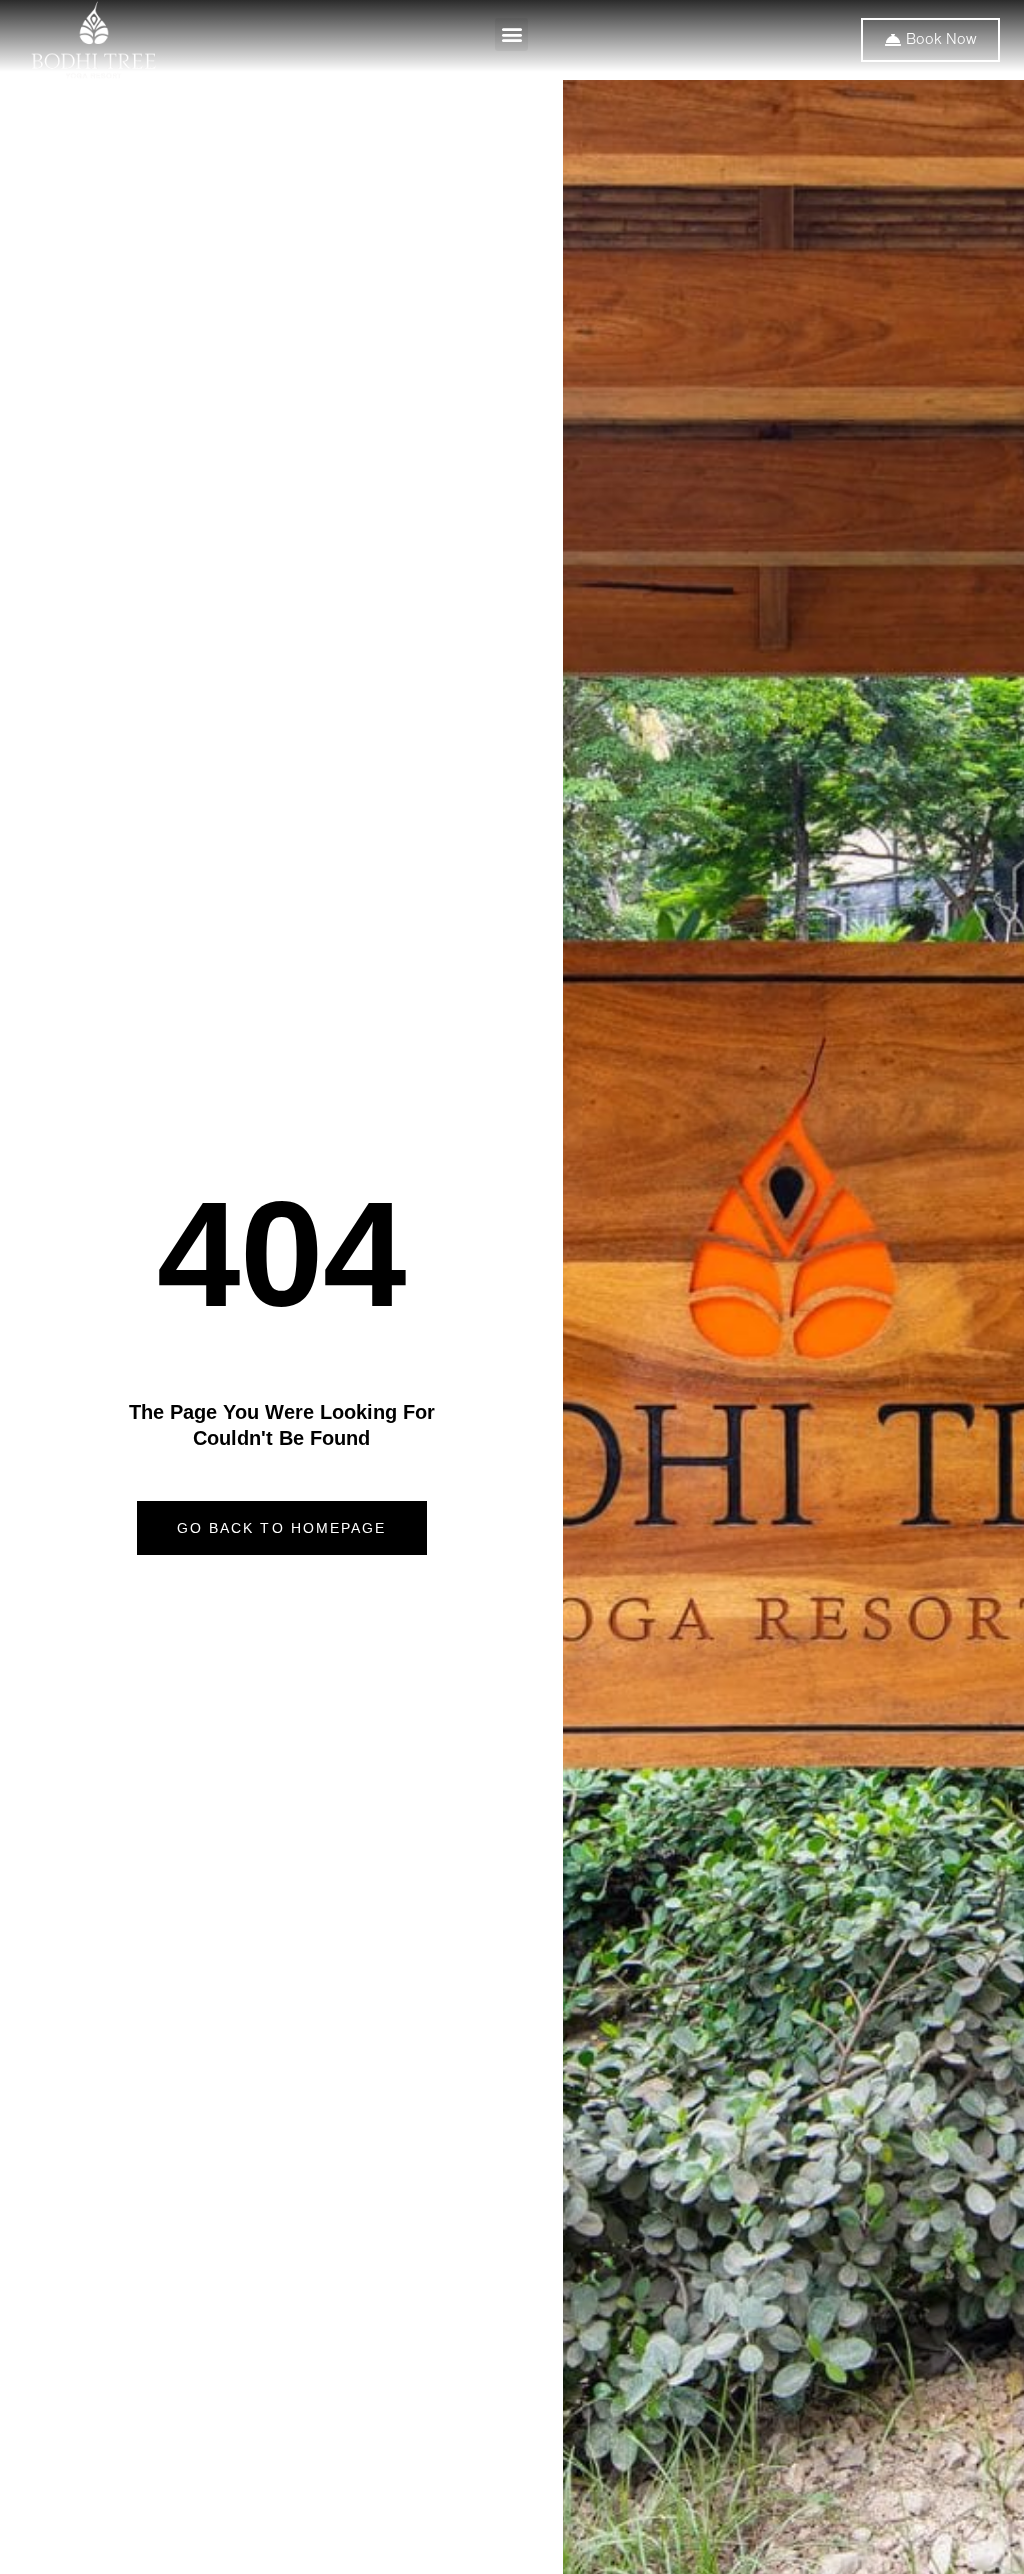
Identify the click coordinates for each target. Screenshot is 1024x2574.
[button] (511, 34)
